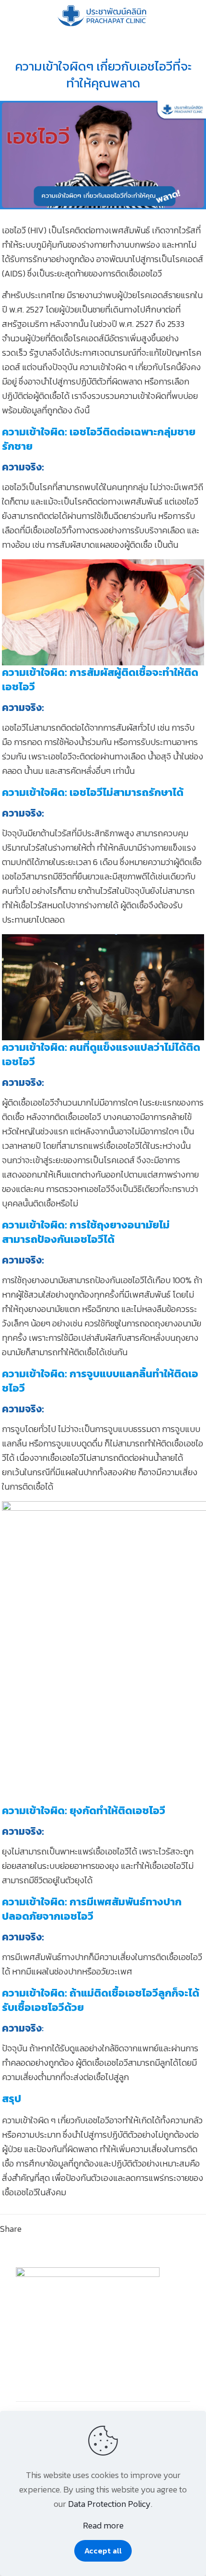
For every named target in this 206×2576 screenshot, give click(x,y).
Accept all (103, 2551)
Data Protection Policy (109, 2504)
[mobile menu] (193, 14)
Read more (103, 2525)
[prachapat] (103, 14)
